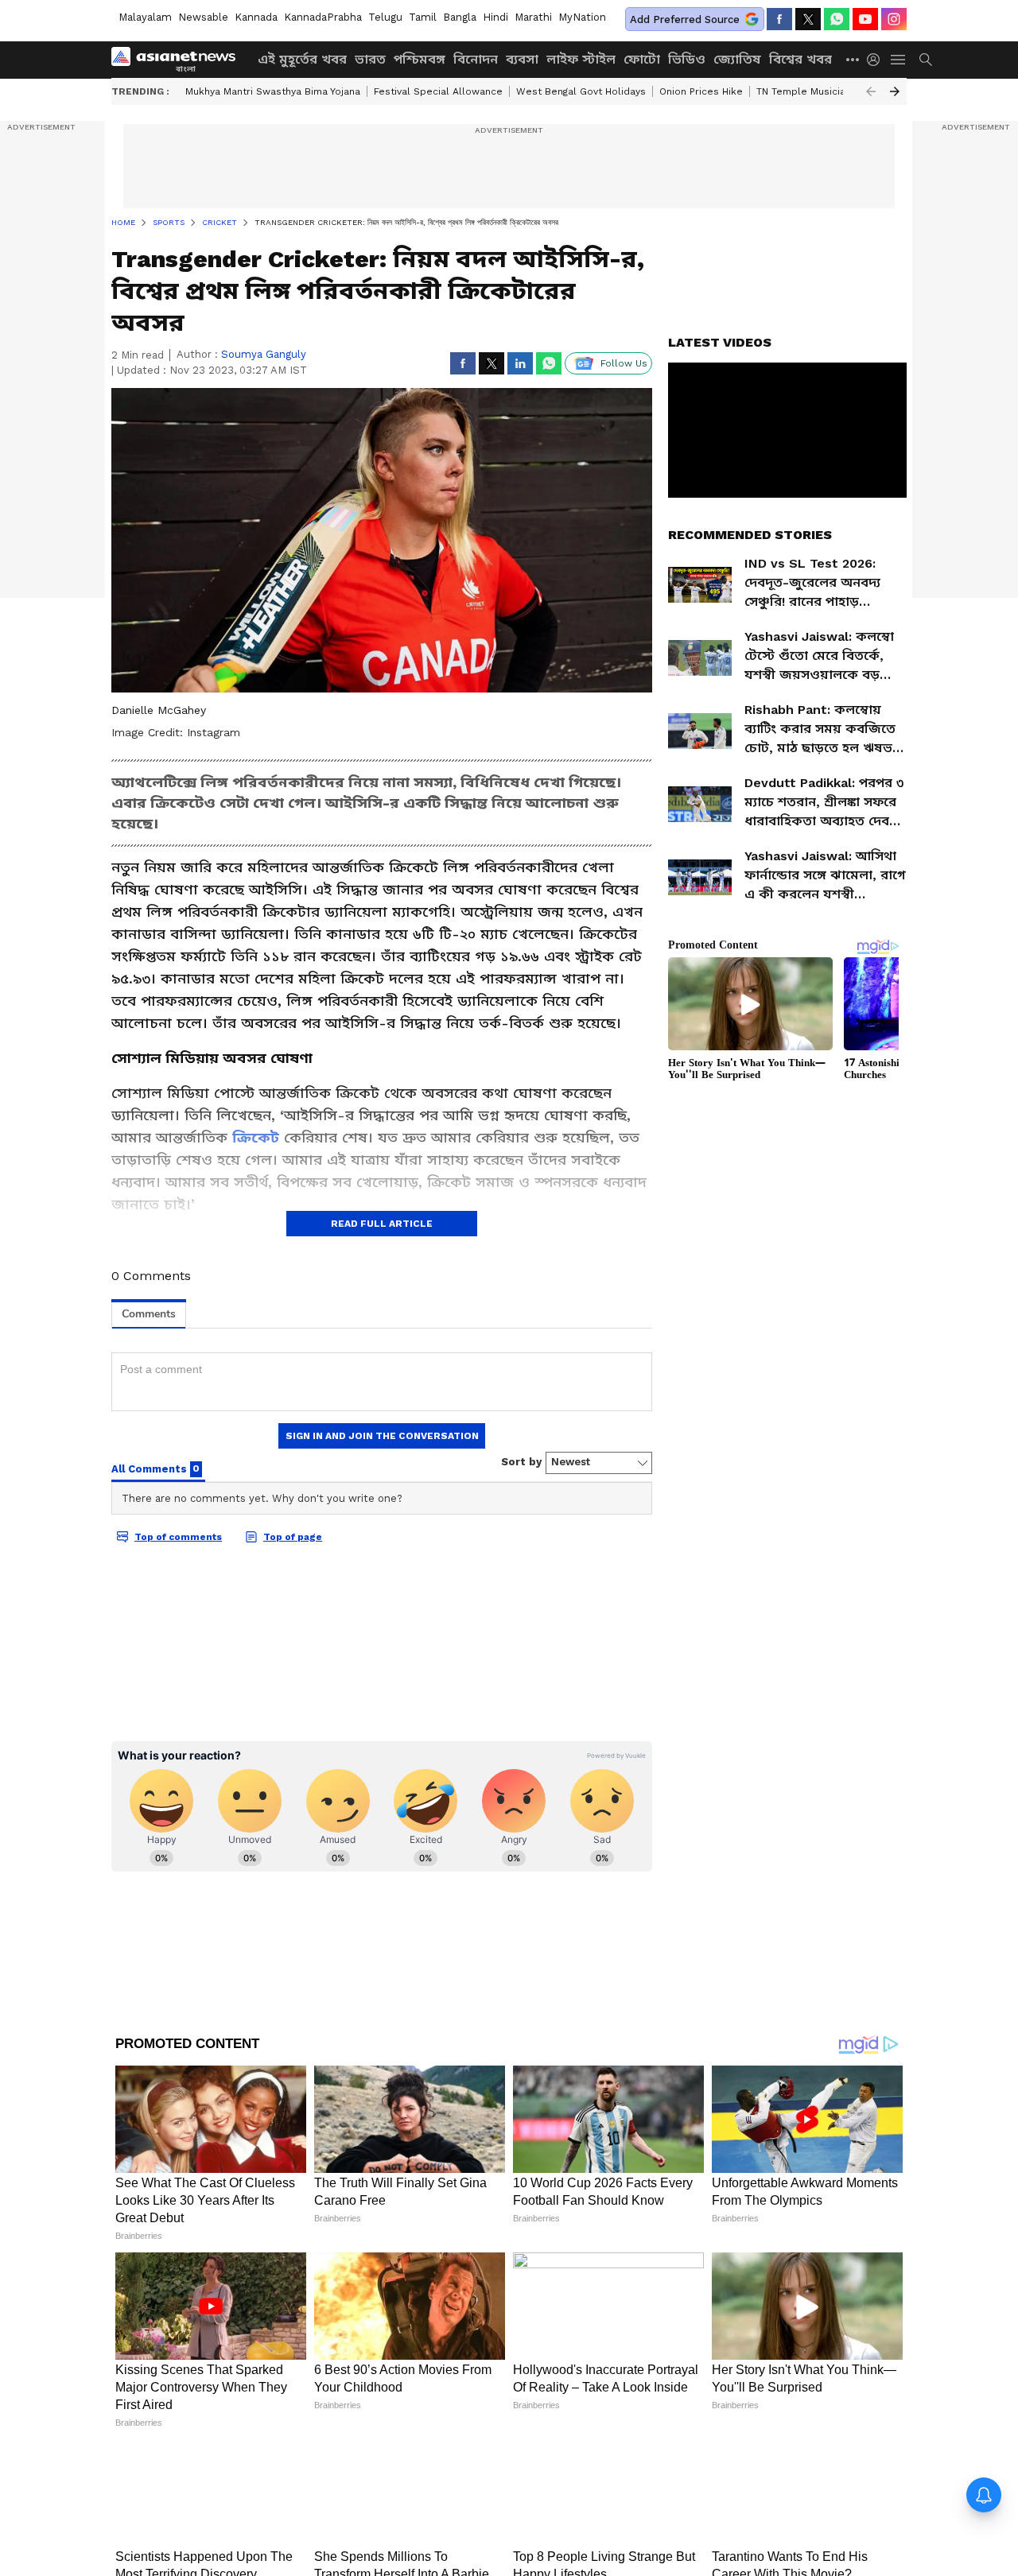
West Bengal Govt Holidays (581, 91)
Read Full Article (382, 1224)
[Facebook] (779, 19)
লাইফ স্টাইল (581, 59)
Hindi (495, 17)
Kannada (256, 17)
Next (895, 91)
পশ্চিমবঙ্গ (420, 59)
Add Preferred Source (685, 19)
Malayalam (145, 17)
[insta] (894, 19)
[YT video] (865, 19)
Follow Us (624, 363)
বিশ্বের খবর (800, 59)
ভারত (370, 59)
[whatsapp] (837, 19)
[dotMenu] (853, 59)
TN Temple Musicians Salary (823, 91)
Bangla (460, 17)
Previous (871, 91)
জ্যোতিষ (737, 59)
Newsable (203, 17)
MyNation (582, 17)
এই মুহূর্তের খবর (302, 59)
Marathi (533, 17)
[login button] (877, 60)
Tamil (423, 17)
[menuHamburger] (899, 60)
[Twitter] (808, 19)
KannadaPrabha (323, 17)
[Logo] (179, 60)
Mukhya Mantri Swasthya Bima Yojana (273, 91)
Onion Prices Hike (701, 91)
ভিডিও (687, 59)
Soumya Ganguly (264, 354)
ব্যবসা (522, 59)
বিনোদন (476, 59)
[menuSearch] (926, 60)
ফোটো (642, 59)
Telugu (385, 17)
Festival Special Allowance (438, 91)
